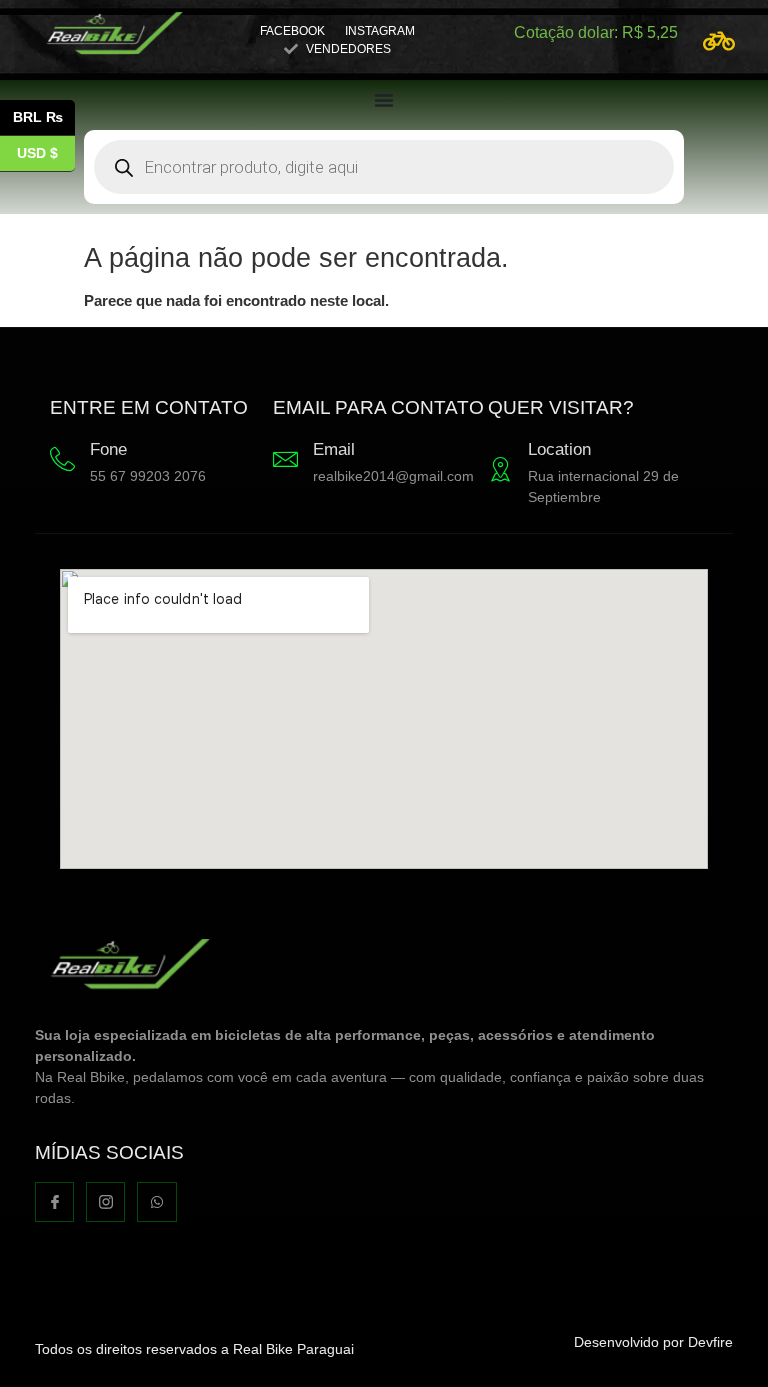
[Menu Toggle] (384, 100)
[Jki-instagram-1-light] (105, 1201)
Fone (108, 449)
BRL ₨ (44, 115)
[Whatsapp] (156, 1201)
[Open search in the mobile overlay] (384, 167)
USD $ (46, 151)
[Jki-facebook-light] (54, 1201)
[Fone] (62, 459)
